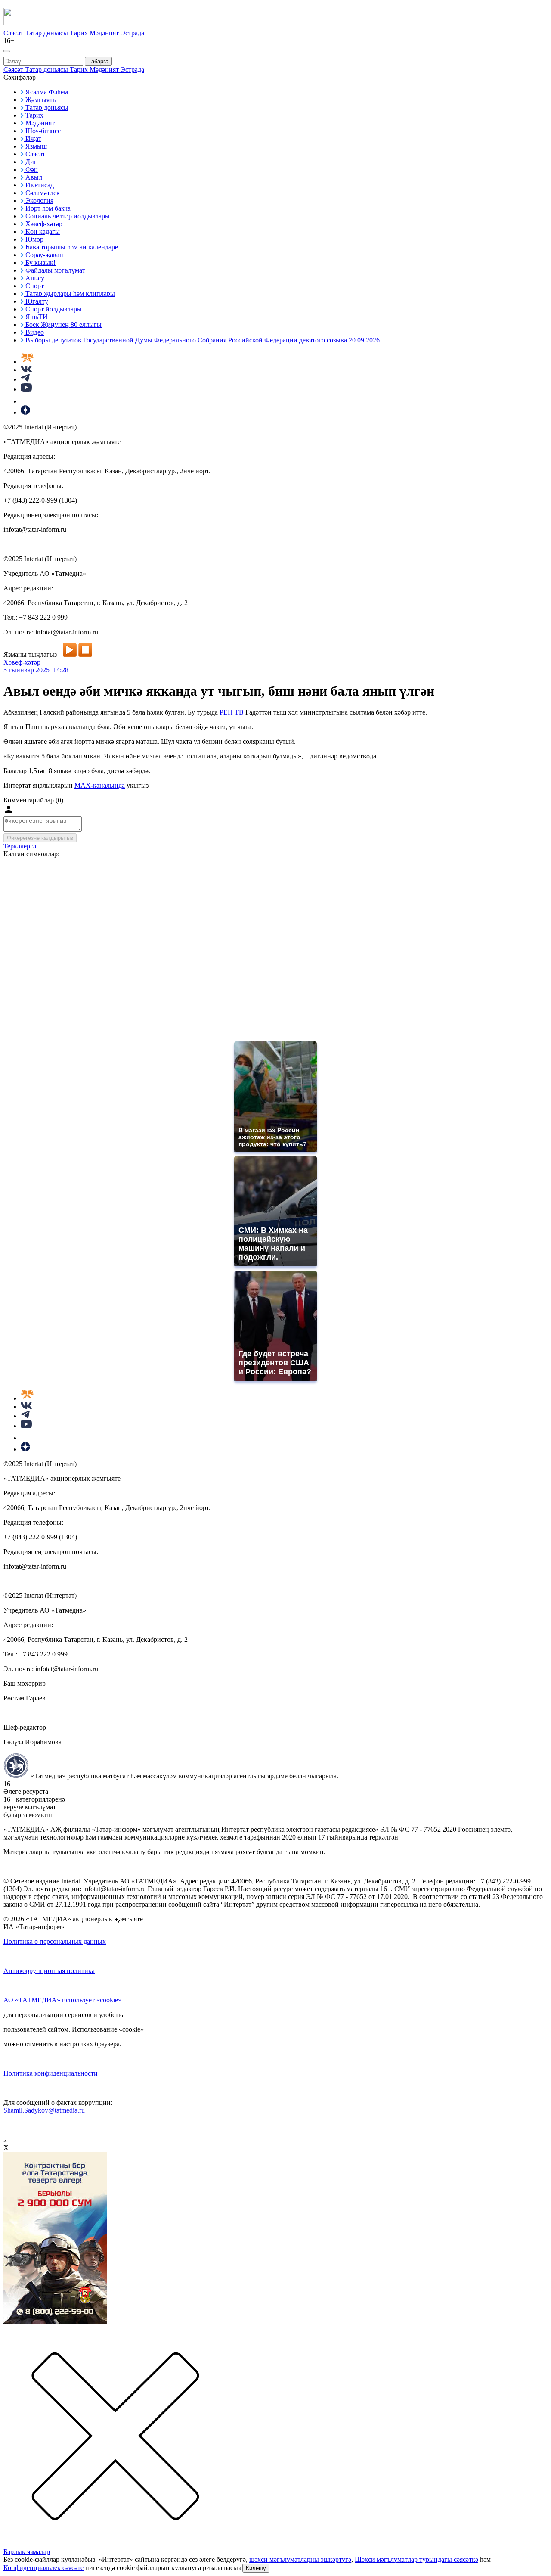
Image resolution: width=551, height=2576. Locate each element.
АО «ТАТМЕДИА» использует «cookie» (62, 2000)
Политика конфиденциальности (51, 2073)
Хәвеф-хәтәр (22, 662)
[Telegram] (25, 379)
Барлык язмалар (27, 2552)
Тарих (80, 33)
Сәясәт (14, 33)
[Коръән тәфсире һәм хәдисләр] (27, 362)
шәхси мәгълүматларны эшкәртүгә (300, 2559)
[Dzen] (25, 412)
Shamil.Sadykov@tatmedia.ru (44, 2110)
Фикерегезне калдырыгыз (40, 838)
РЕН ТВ (232, 712)
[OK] (26, 401)
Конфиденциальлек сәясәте (43, 2568)
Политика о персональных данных (55, 1941)
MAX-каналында (100, 785)
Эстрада (132, 33)
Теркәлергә (20, 846)
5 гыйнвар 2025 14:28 (36, 670)
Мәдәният (105, 33)
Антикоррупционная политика (49, 1971)
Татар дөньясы (47, 33)
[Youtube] (26, 389)
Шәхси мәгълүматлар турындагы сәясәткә (416, 2559)
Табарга (98, 61)
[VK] (26, 370)
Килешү (256, 2568)
